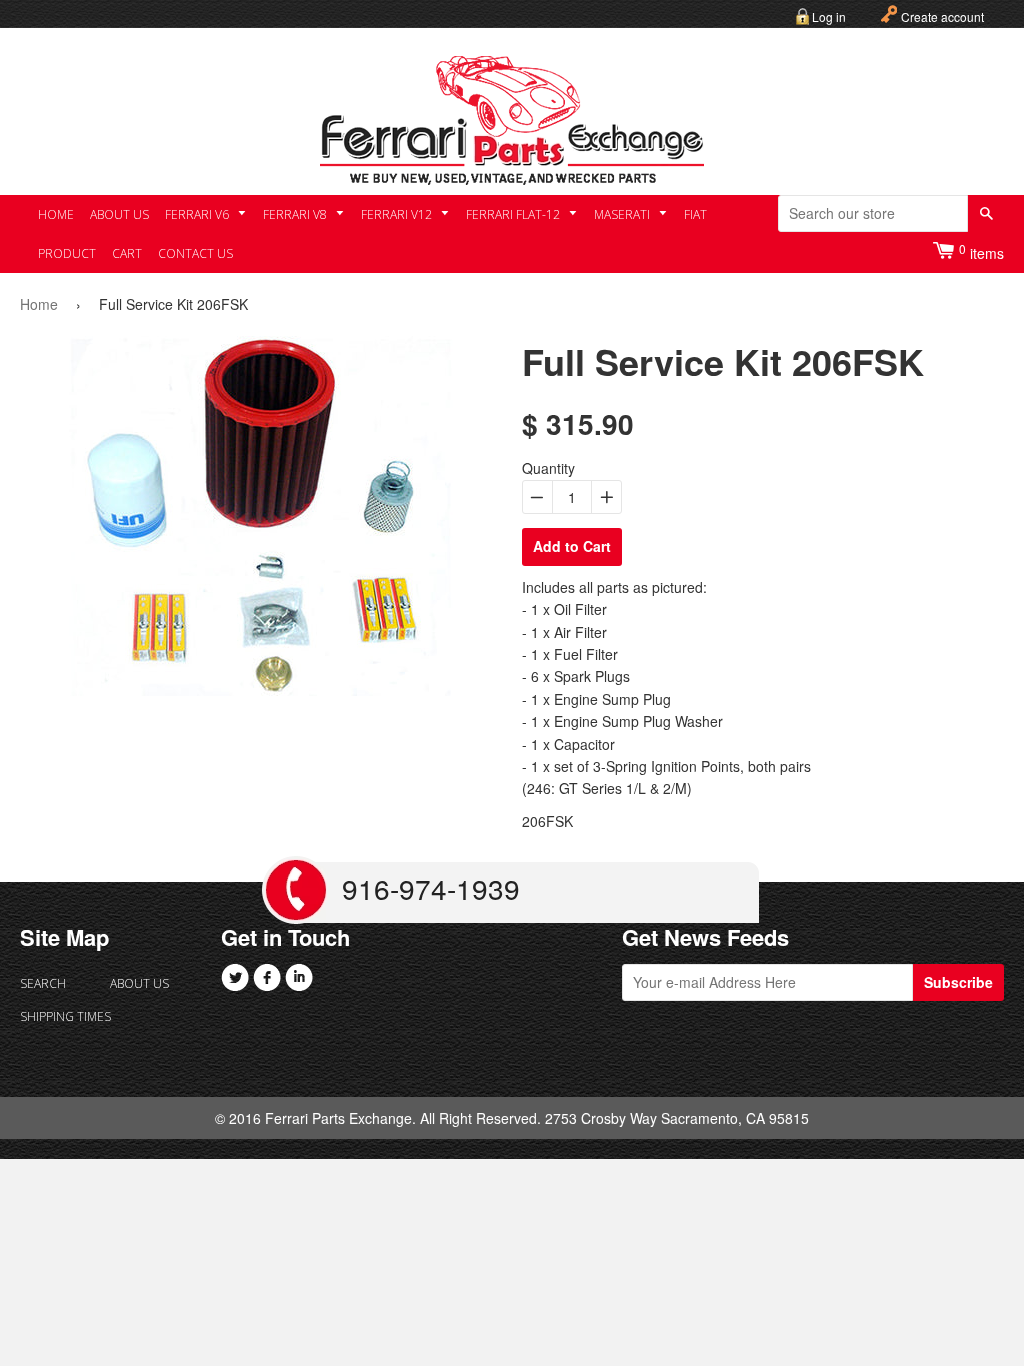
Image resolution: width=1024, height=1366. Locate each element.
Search (43, 983)
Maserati (623, 214)
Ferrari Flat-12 (514, 214)
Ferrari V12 (398, 214)
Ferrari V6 (198, 214)
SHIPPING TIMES (65, 1016)
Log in (829, 16)
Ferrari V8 (296, 214)
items (981, 251)
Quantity (548, 468)
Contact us (195, 253)
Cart (127, 253)
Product (67, 253)
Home (56, 214)
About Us (119, 214)
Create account (942, 16)
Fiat (695, 214)
